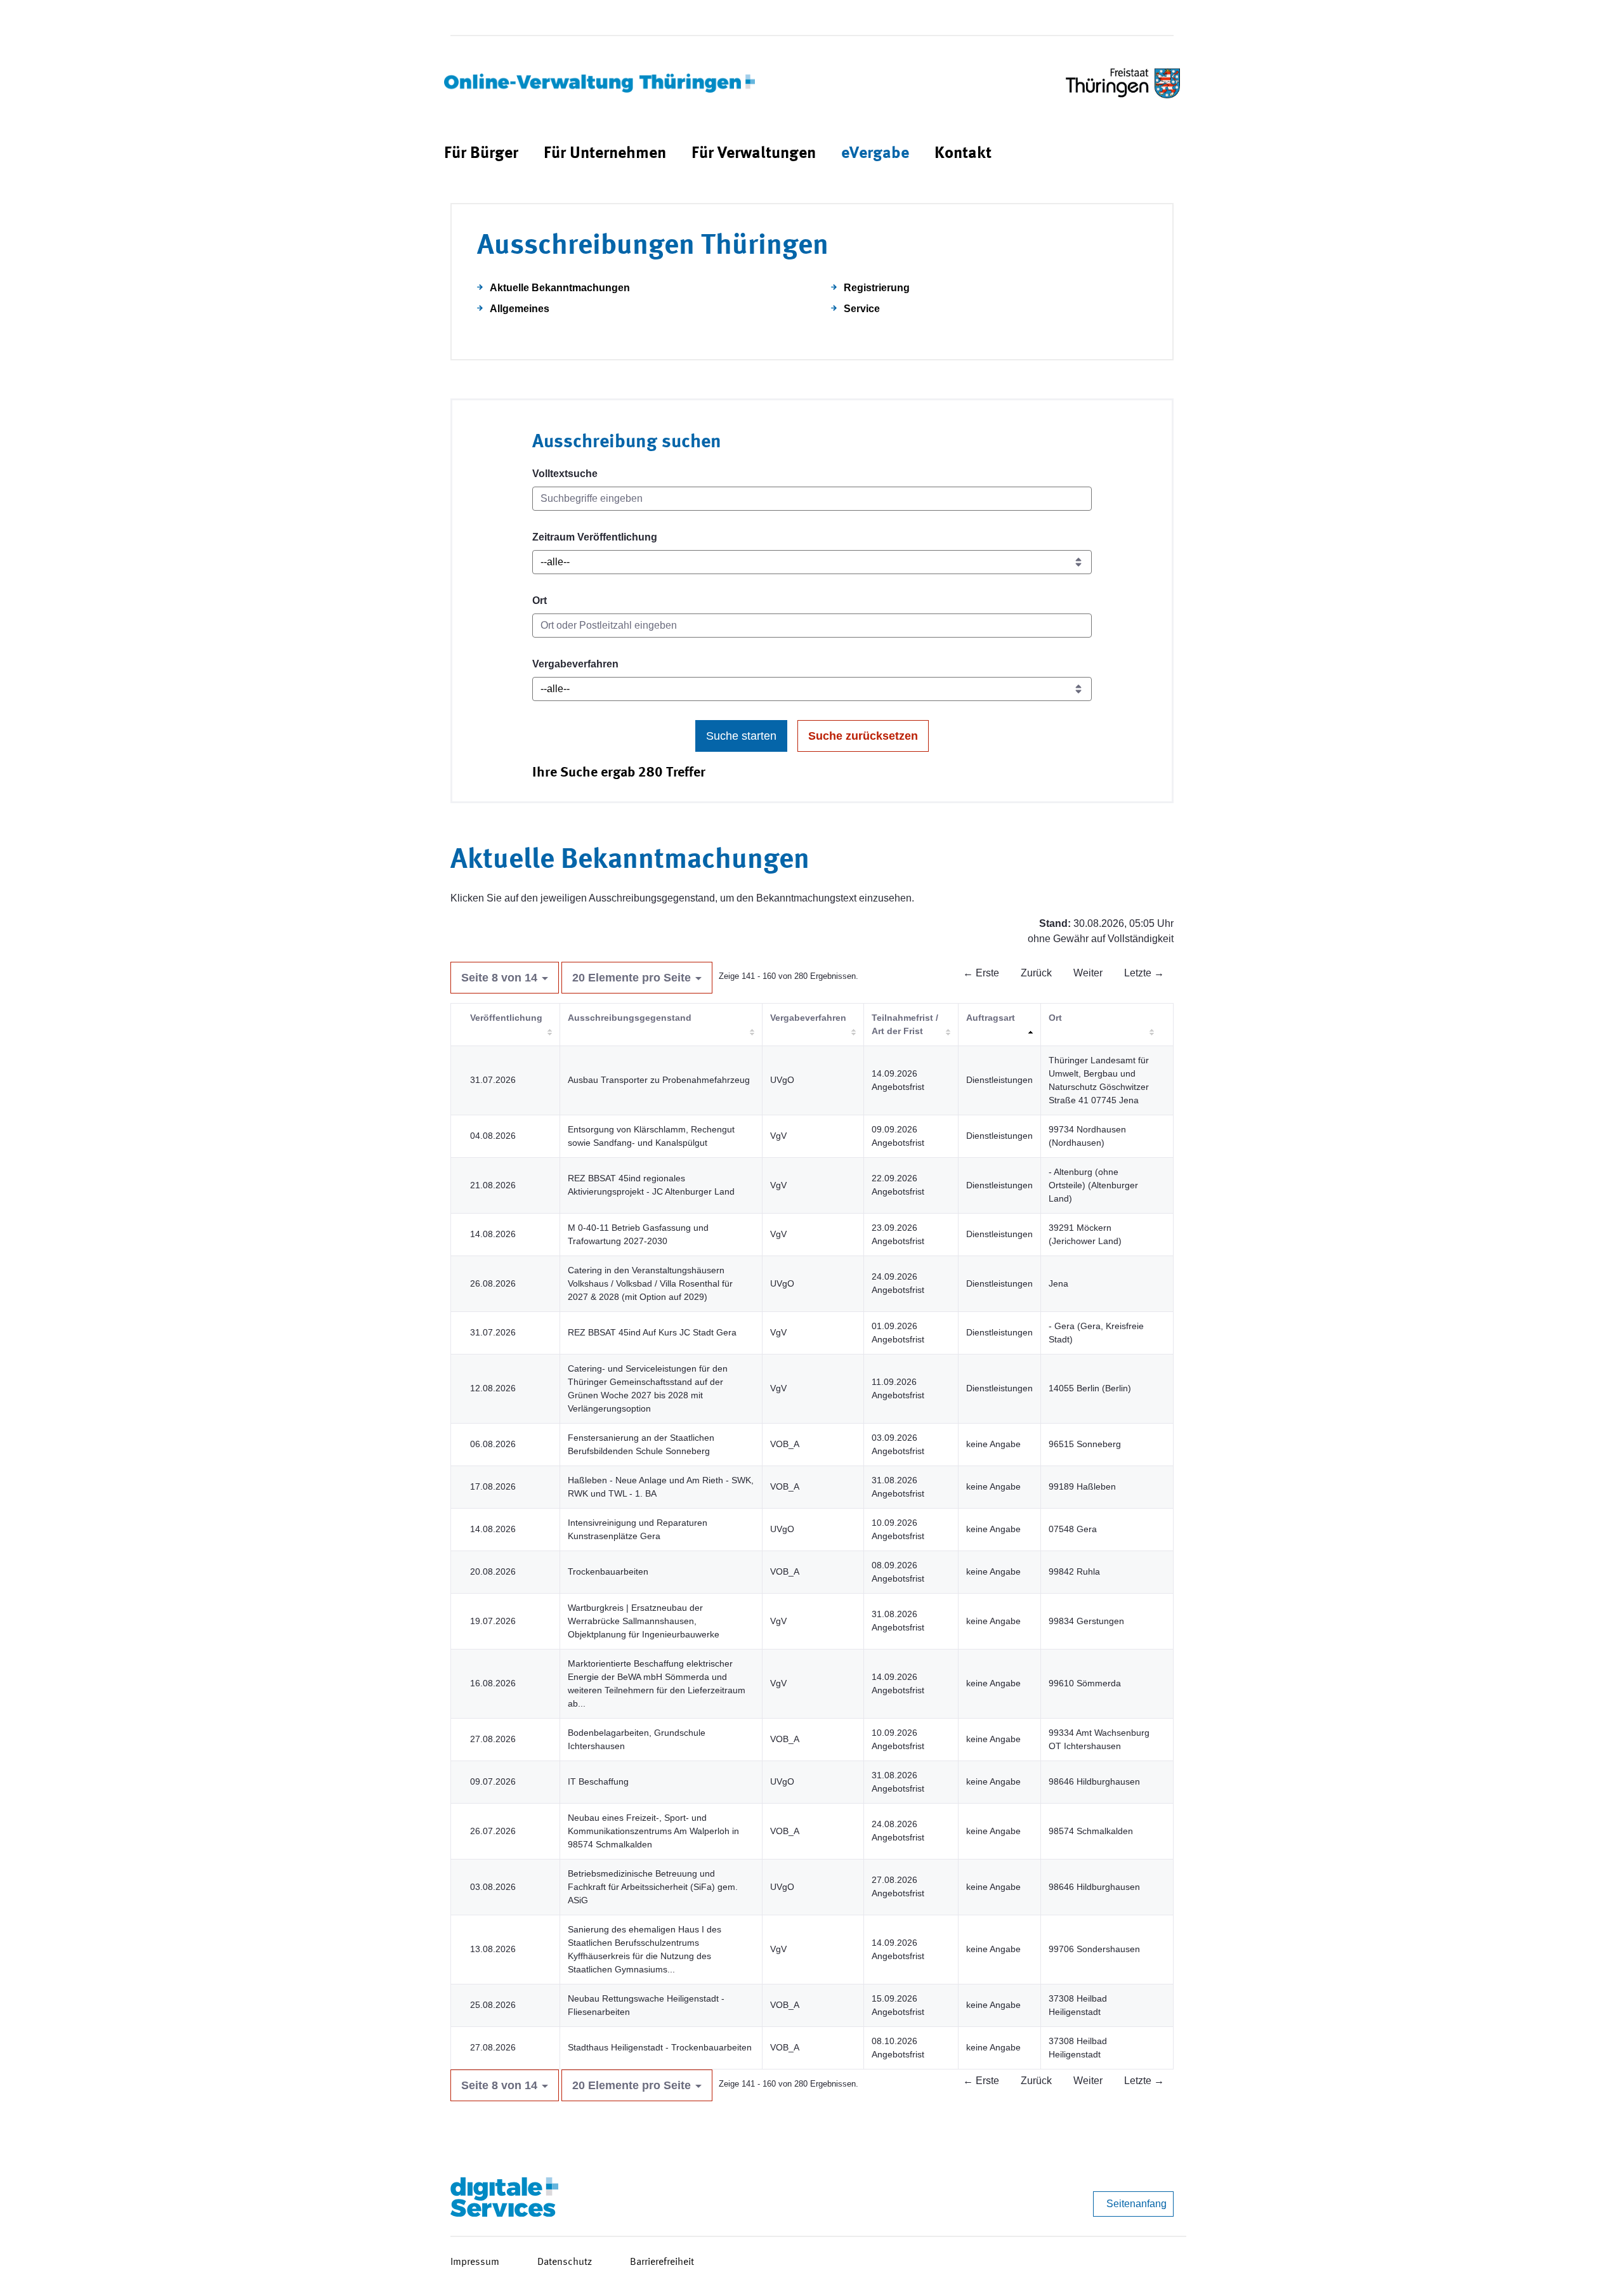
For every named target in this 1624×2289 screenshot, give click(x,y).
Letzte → (1144, 973)
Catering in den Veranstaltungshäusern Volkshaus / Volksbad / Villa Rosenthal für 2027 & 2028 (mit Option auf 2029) (650, 1283)
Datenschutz (565, 2262)
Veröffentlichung (506, 1018)
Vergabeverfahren (575, 664)
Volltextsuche (565, 474)
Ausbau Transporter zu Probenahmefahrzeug (659, 1080)
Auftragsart (991, 1018)
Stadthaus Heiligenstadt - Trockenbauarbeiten (660, 2047)
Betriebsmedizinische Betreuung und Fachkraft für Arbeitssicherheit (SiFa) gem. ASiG (653, 1887)
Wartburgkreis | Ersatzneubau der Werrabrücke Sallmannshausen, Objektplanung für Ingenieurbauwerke (644, 1621)
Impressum (475, 2262)
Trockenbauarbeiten (608, 1571)
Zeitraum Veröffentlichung (595, 537)
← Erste (981, 973)
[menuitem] (481, 154)
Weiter (1088, 973)
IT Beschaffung (598, 1781)
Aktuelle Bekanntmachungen (560, 288)
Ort (540, 600)
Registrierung (877, 288)
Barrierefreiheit (662, 2262)
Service (862, 309)
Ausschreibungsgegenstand (630, 1018)
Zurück (1036, 973)
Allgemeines (520, 309)
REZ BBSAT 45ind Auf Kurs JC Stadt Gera (652, 1332)
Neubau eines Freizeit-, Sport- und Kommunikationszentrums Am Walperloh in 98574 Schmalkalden (653, 1831)
